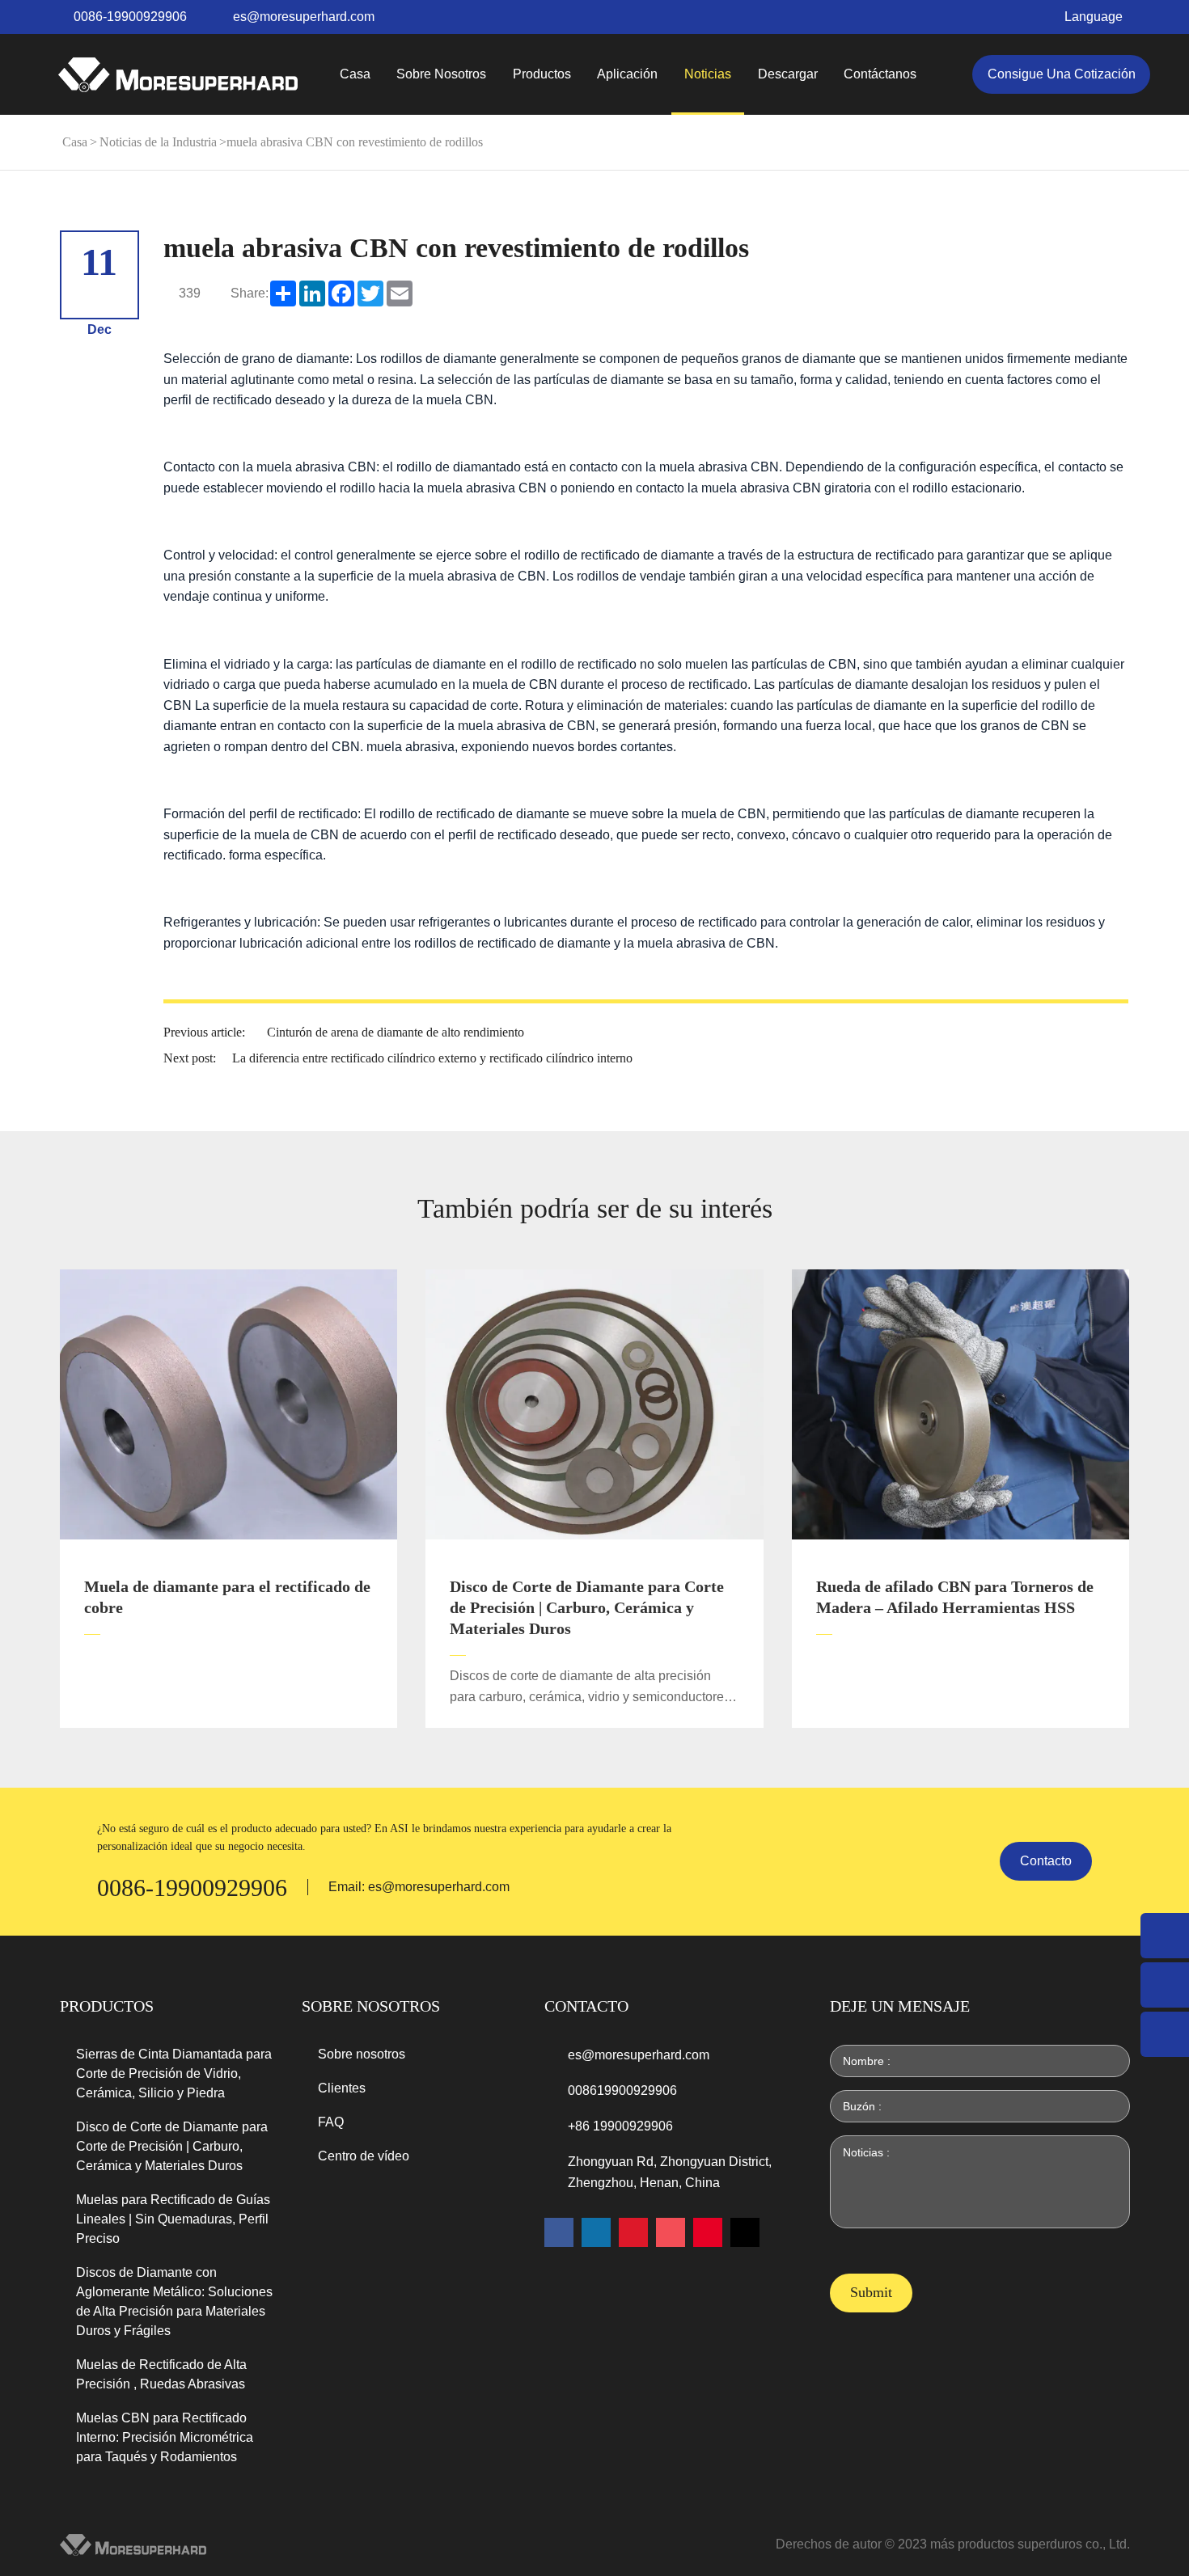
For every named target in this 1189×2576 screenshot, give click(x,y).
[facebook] (559, 2232)
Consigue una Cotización (1062, 74)
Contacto (1046, 1861)
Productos (542, 74)
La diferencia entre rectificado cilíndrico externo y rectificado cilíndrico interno (432, 1058)
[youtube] (633, 2232)
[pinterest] (708, 2232)
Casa (355, 74)
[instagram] (671, 2232)
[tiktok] (745, 2232)
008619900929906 (622, 2090)
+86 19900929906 (620, 2126)
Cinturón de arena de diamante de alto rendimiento (396, 1032)
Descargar (788, 74)
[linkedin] (596, 2232)
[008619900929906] (1165, 2034)
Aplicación (627, 74)
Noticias (708, 74)
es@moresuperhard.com (304, 17)
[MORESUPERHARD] (178, 75)
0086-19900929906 (130, 17)
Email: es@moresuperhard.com (419, 1887)
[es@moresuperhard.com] (1165, 1985)
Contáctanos (880, 74)
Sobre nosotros (441, 74)
